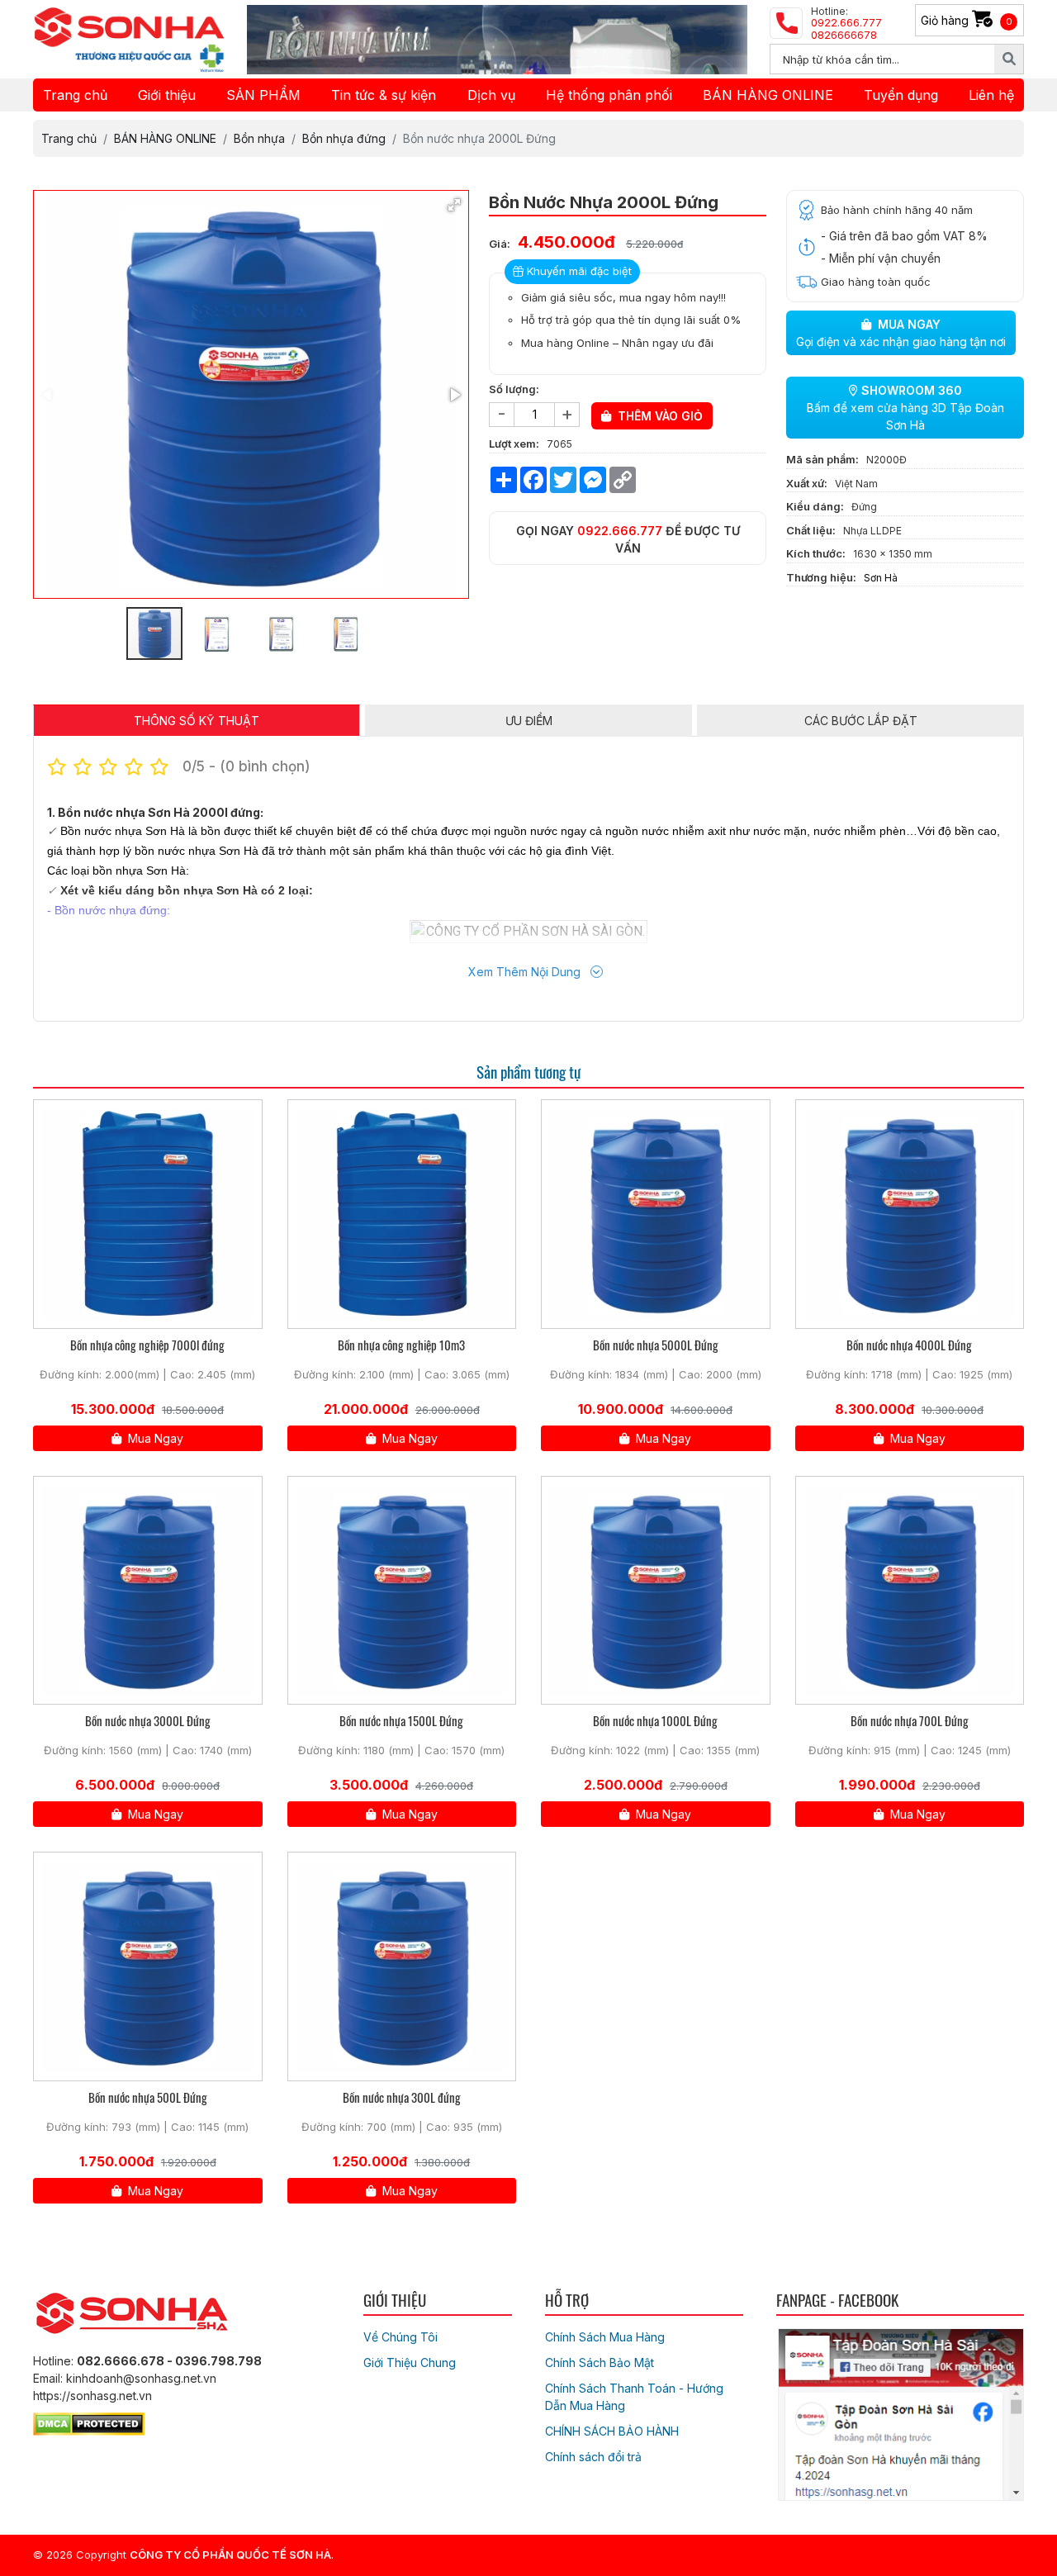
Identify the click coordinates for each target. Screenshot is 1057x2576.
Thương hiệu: (821, 577)
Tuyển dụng (901, 95)
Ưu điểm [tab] (529, 721)
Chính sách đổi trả (593, 2457)
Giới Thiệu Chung (410, 2363)
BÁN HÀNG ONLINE (768, 95)
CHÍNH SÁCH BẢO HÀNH (612, 2431)
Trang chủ (75, 95)
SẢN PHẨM (263, 95)
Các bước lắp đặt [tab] (861, 721)
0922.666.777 (620, 531)
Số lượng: (514, 389)
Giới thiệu (167, 95)
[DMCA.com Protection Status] (89, 2421)
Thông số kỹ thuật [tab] (197, 721)
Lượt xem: (514, 444)
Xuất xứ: (807, 483)
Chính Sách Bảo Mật (600, 2363)
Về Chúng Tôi (401, 2337)
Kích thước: (816, 553)
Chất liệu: (811, 530)
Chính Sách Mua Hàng (605, 2337)
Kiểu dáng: (815, 506)
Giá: (500, 244)
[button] (454, 205)
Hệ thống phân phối (609, 95)
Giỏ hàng (967, 20)
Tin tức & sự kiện (384, 95)
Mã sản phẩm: (822, 459)
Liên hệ (991, 95)
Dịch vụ (491, 95)
